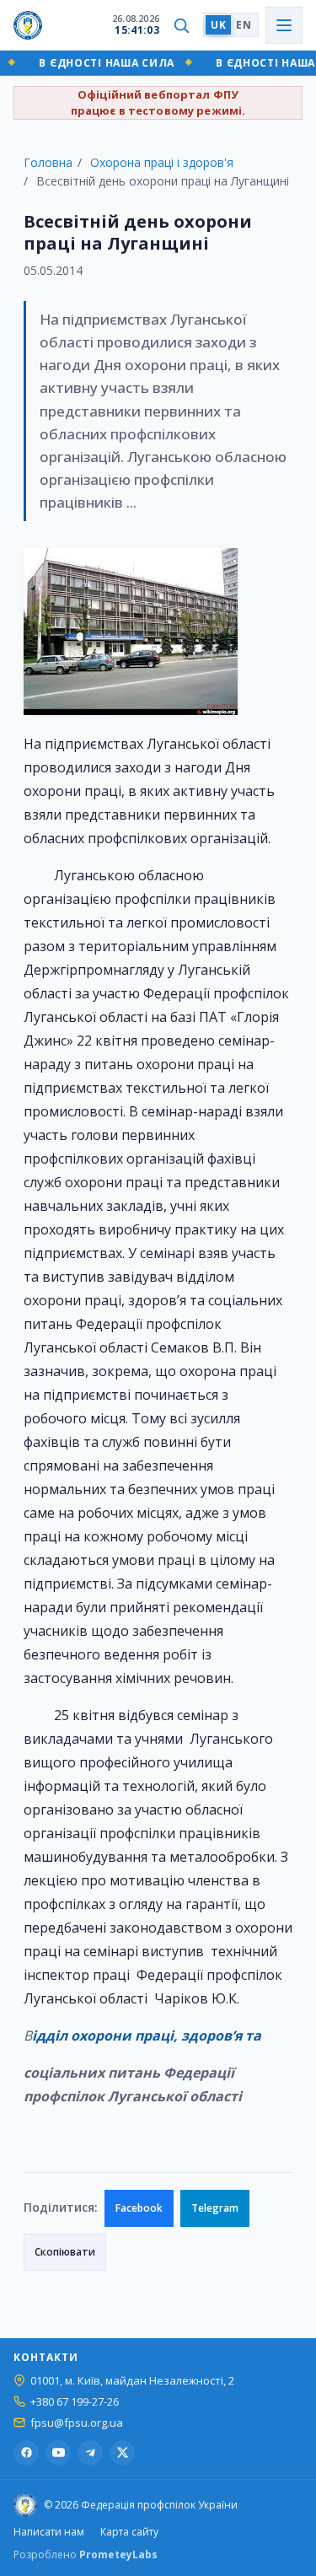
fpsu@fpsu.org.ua (77, 2423)
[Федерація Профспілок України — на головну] (28, 25)
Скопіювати (65, 2252)
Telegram (215, 2208)
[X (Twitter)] (122, 2453)
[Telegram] (90, 2453)
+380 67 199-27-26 (75, 2402)
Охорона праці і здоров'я (162, 162)
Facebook (139, 2208)
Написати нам (49, 2532)
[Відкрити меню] (284, 25)
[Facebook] (26, 2453)
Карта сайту (129, 2532)
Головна (48, 162)
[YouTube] (58, 2453)
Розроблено (86, 2554)
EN (244, 25)
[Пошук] (181, 25)
